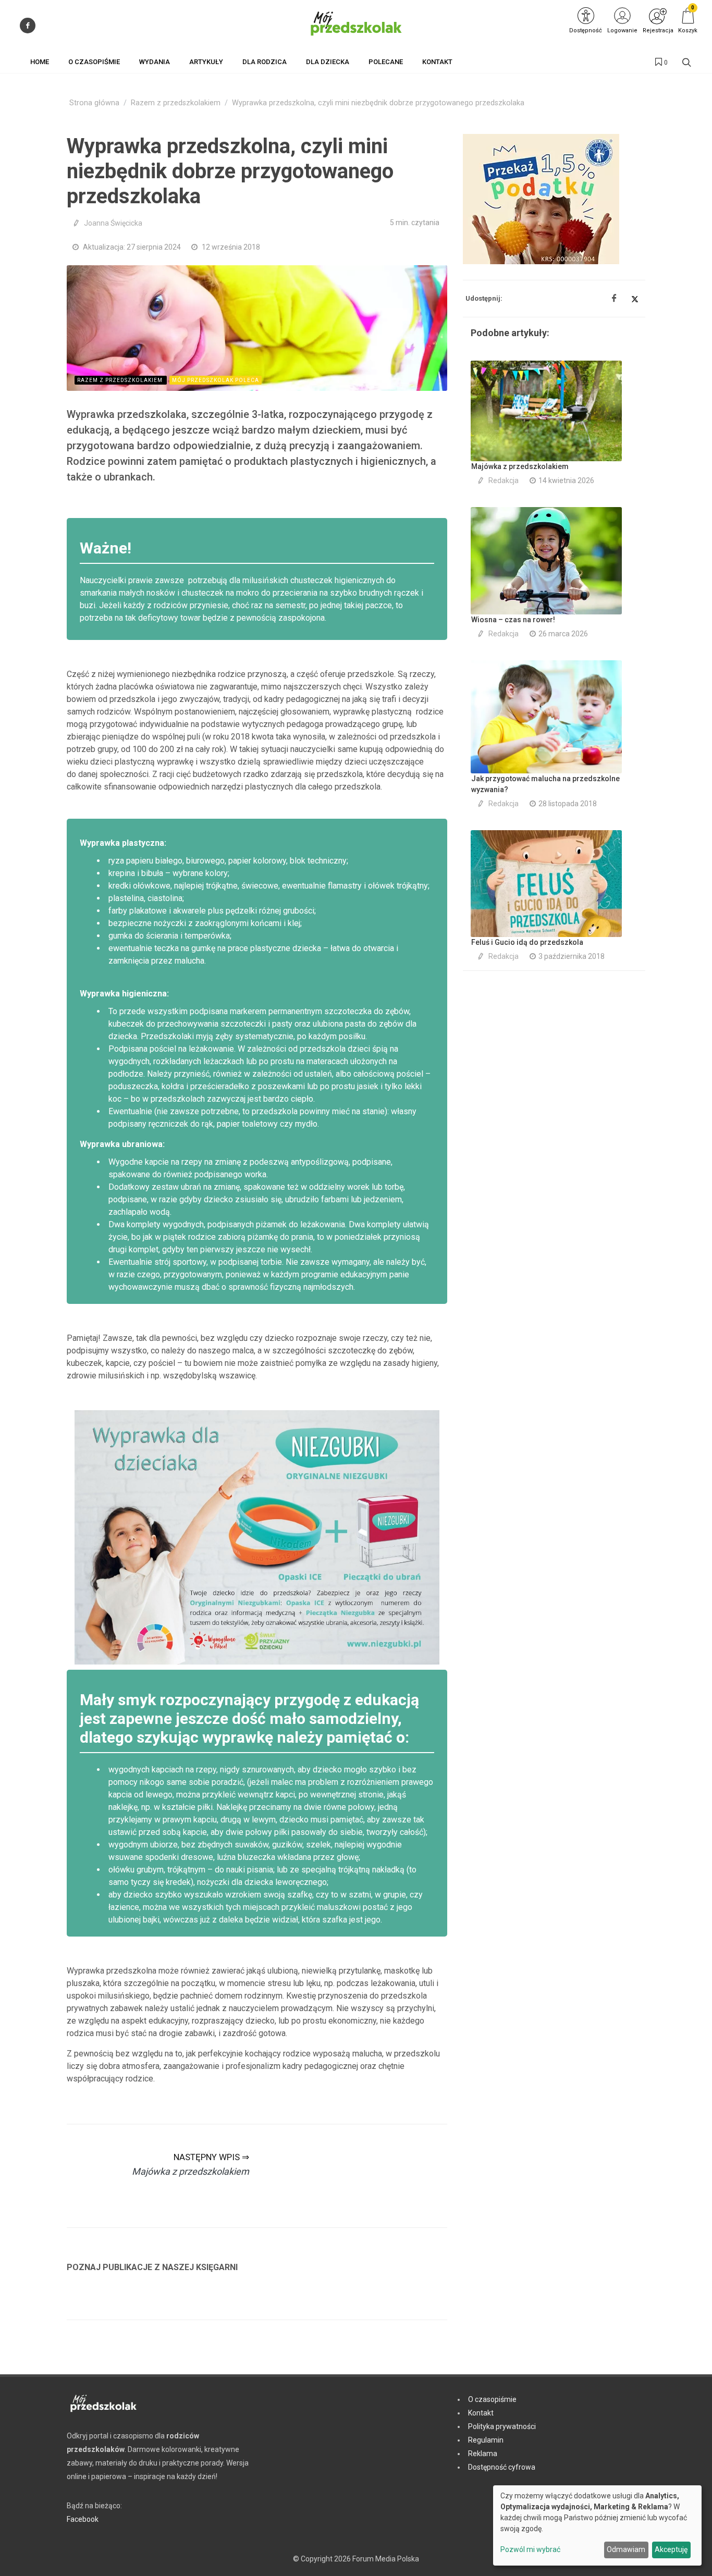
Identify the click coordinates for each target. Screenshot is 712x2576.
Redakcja (504, 480)
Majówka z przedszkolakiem (520, 466)
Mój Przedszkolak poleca (216, 380)
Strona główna (94, 103)
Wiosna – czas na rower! (513, 620)
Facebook (83, 2519)
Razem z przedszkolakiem (176, 103)
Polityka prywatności (502, 2426)
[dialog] (597, 2525)
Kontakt (481, 2413)
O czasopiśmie (492, 2399)
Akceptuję (671, 2549)
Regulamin (486, 2440)
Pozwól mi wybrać (530, 2549)
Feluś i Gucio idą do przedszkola (527, 942)
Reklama (483, 2454)
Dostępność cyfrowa (502, 2467)
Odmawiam (626, 2549)
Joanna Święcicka (113, 223)
